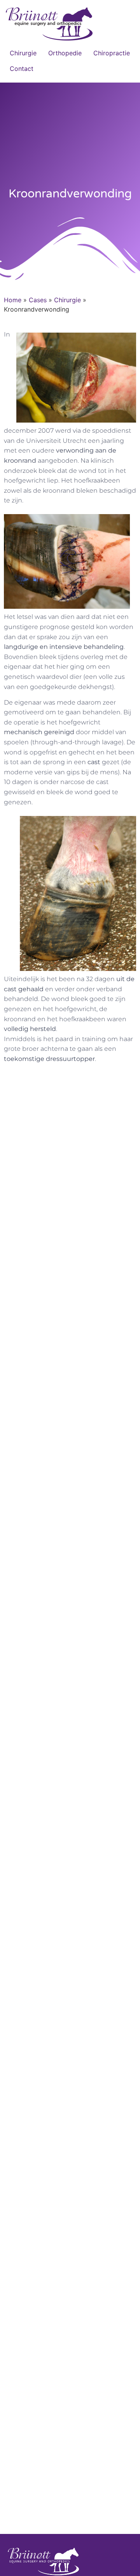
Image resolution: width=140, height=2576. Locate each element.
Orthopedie (65, 53)
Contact (22, 69)
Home (13, 300)
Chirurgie (23, 53)
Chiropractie (112, 53)
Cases (38, 300)
